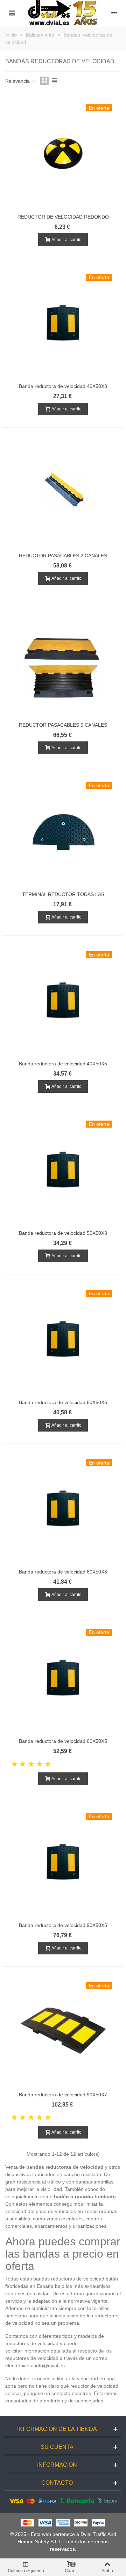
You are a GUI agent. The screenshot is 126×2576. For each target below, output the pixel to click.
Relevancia (18, 81)
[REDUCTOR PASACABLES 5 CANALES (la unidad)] (63, 662)
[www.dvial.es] (63, 13)
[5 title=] (48, 1764)
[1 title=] (14, 1764)
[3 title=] (31, 1764)
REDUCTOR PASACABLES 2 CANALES (63, 556)
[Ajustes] (114, 13)
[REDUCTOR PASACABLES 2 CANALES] (63, 492)
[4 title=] (40, 1764)
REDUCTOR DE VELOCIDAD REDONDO (63, 217)
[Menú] (12, 13)
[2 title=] (23, 1764)
